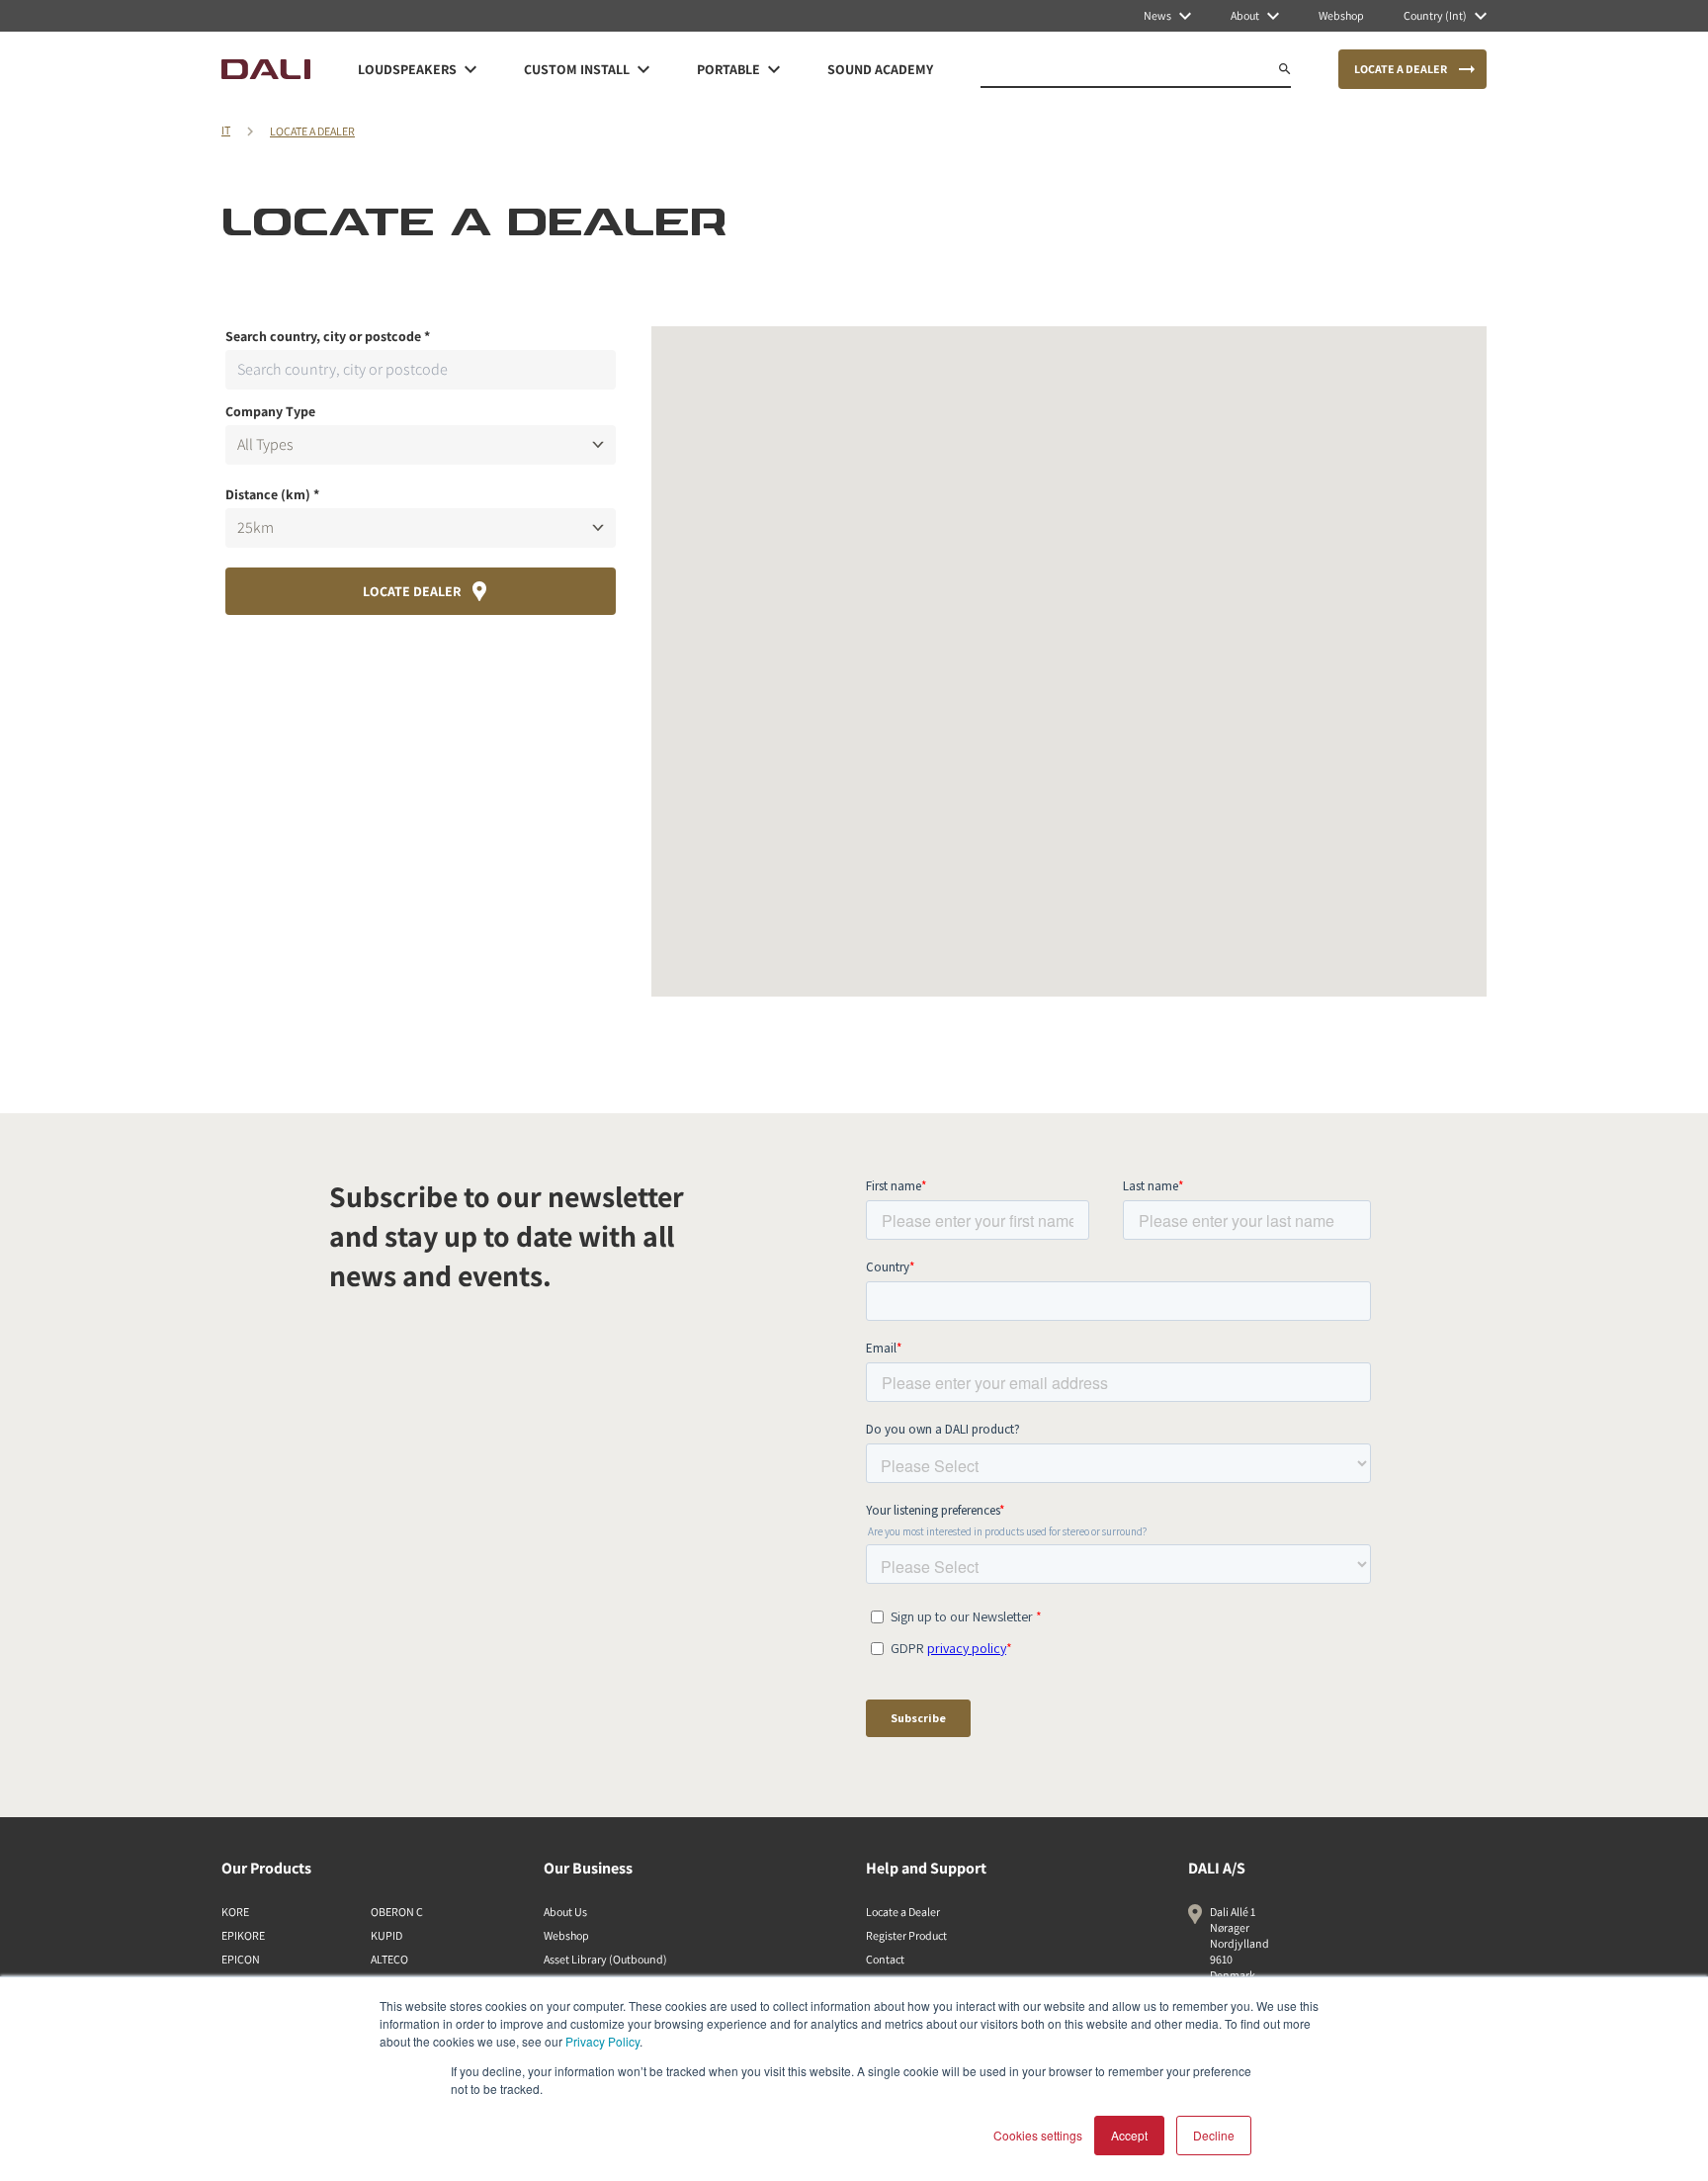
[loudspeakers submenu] (470, 69)
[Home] (266, 69)
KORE (235, 1912)
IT (226, 130)
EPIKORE (243, 1935)
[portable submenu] (774, 69)
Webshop (566, 1935)
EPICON (241, 1959)
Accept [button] (1129, 2135)
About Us (565, 1912)
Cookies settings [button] (1038, 2135)
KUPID (386, 1935)
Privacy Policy (602, 2041)
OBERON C (397, 1912)
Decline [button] (1214, 2135)
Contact (885, 1959)
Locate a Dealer (903, 1912)
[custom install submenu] (643, 69)
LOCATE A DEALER (312, 131)
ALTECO (389, 1959)
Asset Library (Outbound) (605, 1959)
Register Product (906, 1935)
